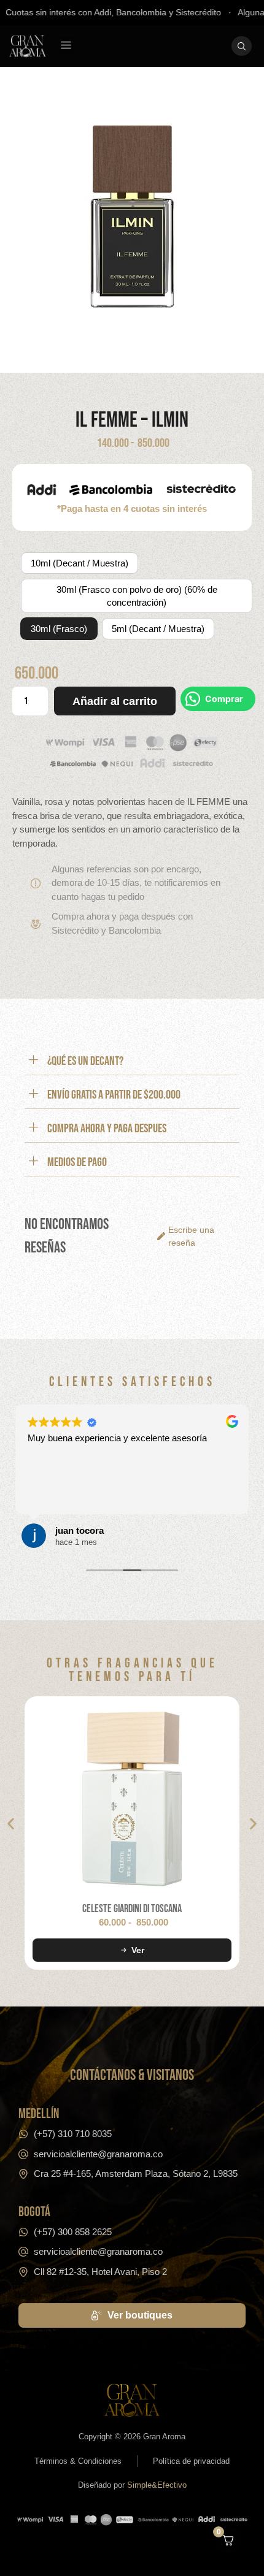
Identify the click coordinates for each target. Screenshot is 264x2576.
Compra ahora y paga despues (107, 1129)
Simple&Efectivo (157, 2485)
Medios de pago (77, 1162)
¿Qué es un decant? (85, 1061)
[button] (66, 46)
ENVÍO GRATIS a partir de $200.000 (114, 1095)
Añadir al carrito (115, 701)
